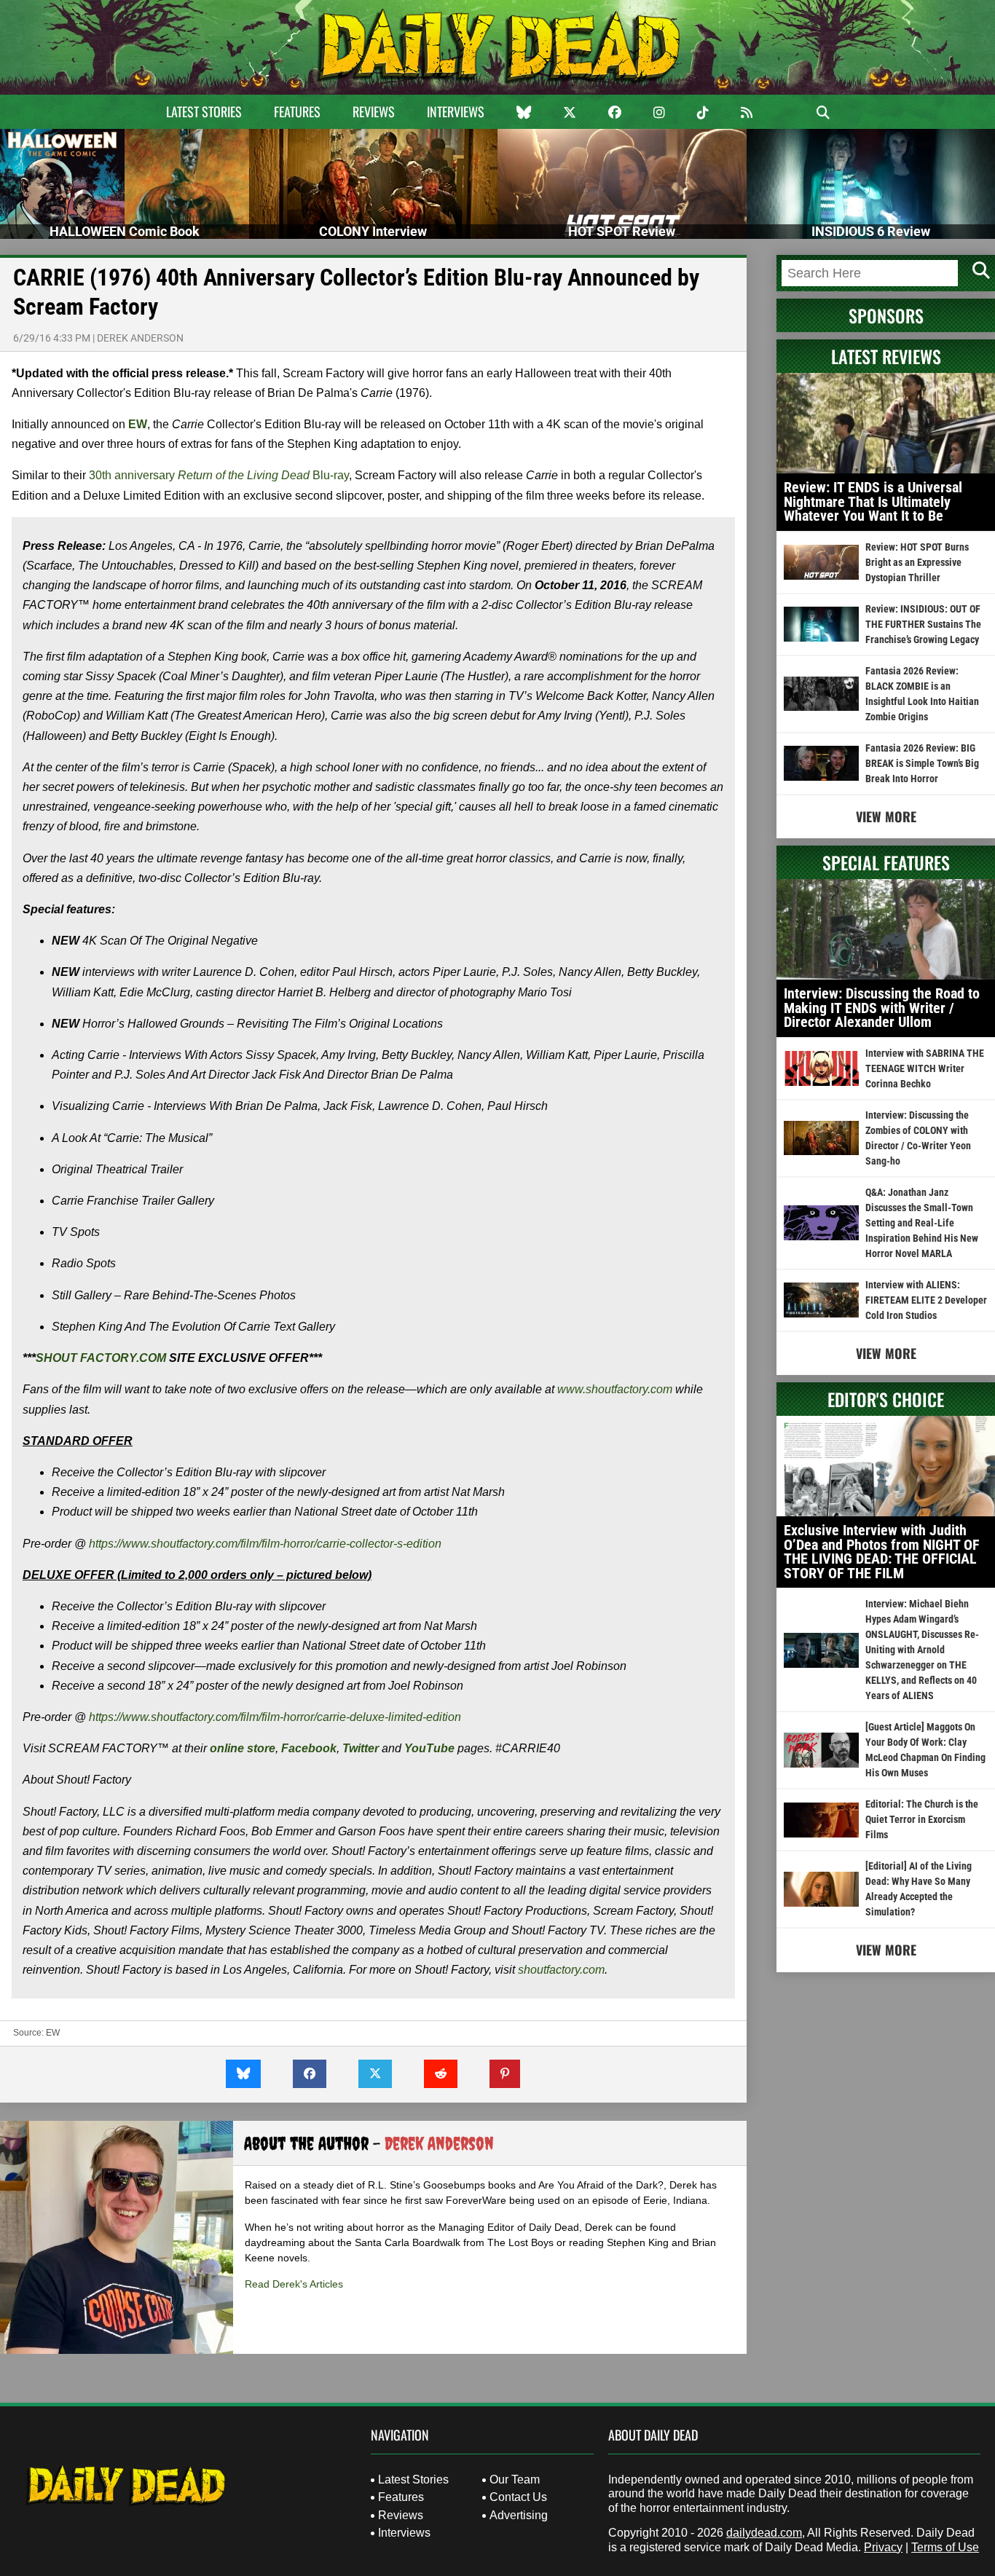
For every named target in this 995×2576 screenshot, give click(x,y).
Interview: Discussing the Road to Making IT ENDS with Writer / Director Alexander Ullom (882, 1008)
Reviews (374, 111)
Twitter (361, 1748)
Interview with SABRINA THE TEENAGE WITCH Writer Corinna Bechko (925, 1068)
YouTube (429, 1748)
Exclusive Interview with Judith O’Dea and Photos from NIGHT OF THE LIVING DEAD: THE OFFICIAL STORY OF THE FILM (882, 1552)
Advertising (519, 2515)
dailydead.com (764, 2533)
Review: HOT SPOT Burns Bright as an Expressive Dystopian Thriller (917, 562)
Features (297, 111)
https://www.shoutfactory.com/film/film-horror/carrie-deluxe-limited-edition (275, 1717)
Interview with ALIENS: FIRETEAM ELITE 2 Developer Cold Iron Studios (926, 1300)
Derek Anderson (140, 338)
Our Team (515, 2480)
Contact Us (518, 2497)
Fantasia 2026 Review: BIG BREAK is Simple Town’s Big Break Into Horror (922, 763)
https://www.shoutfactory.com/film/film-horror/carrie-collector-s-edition (265, 1544)
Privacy (883, 2547)
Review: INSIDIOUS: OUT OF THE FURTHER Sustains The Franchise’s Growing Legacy (923, 624)
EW (138, 424)
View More (886, 816)
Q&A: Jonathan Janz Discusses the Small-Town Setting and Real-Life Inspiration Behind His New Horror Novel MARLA (922, 1223)
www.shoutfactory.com (615, 1389)
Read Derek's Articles (294, 2284)
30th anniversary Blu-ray (219, 475)
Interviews (456, 111)
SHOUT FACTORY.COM (101, 1358)
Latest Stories (204, 111)
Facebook (309, 1748)
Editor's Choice (886, 1399)
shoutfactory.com (561, 1970)
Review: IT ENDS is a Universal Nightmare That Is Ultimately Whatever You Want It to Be (873, 501)
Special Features (886, 862)
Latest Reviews (886, 356)
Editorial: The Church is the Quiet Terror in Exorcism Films (922, 1819)
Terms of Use (945, 2547)
